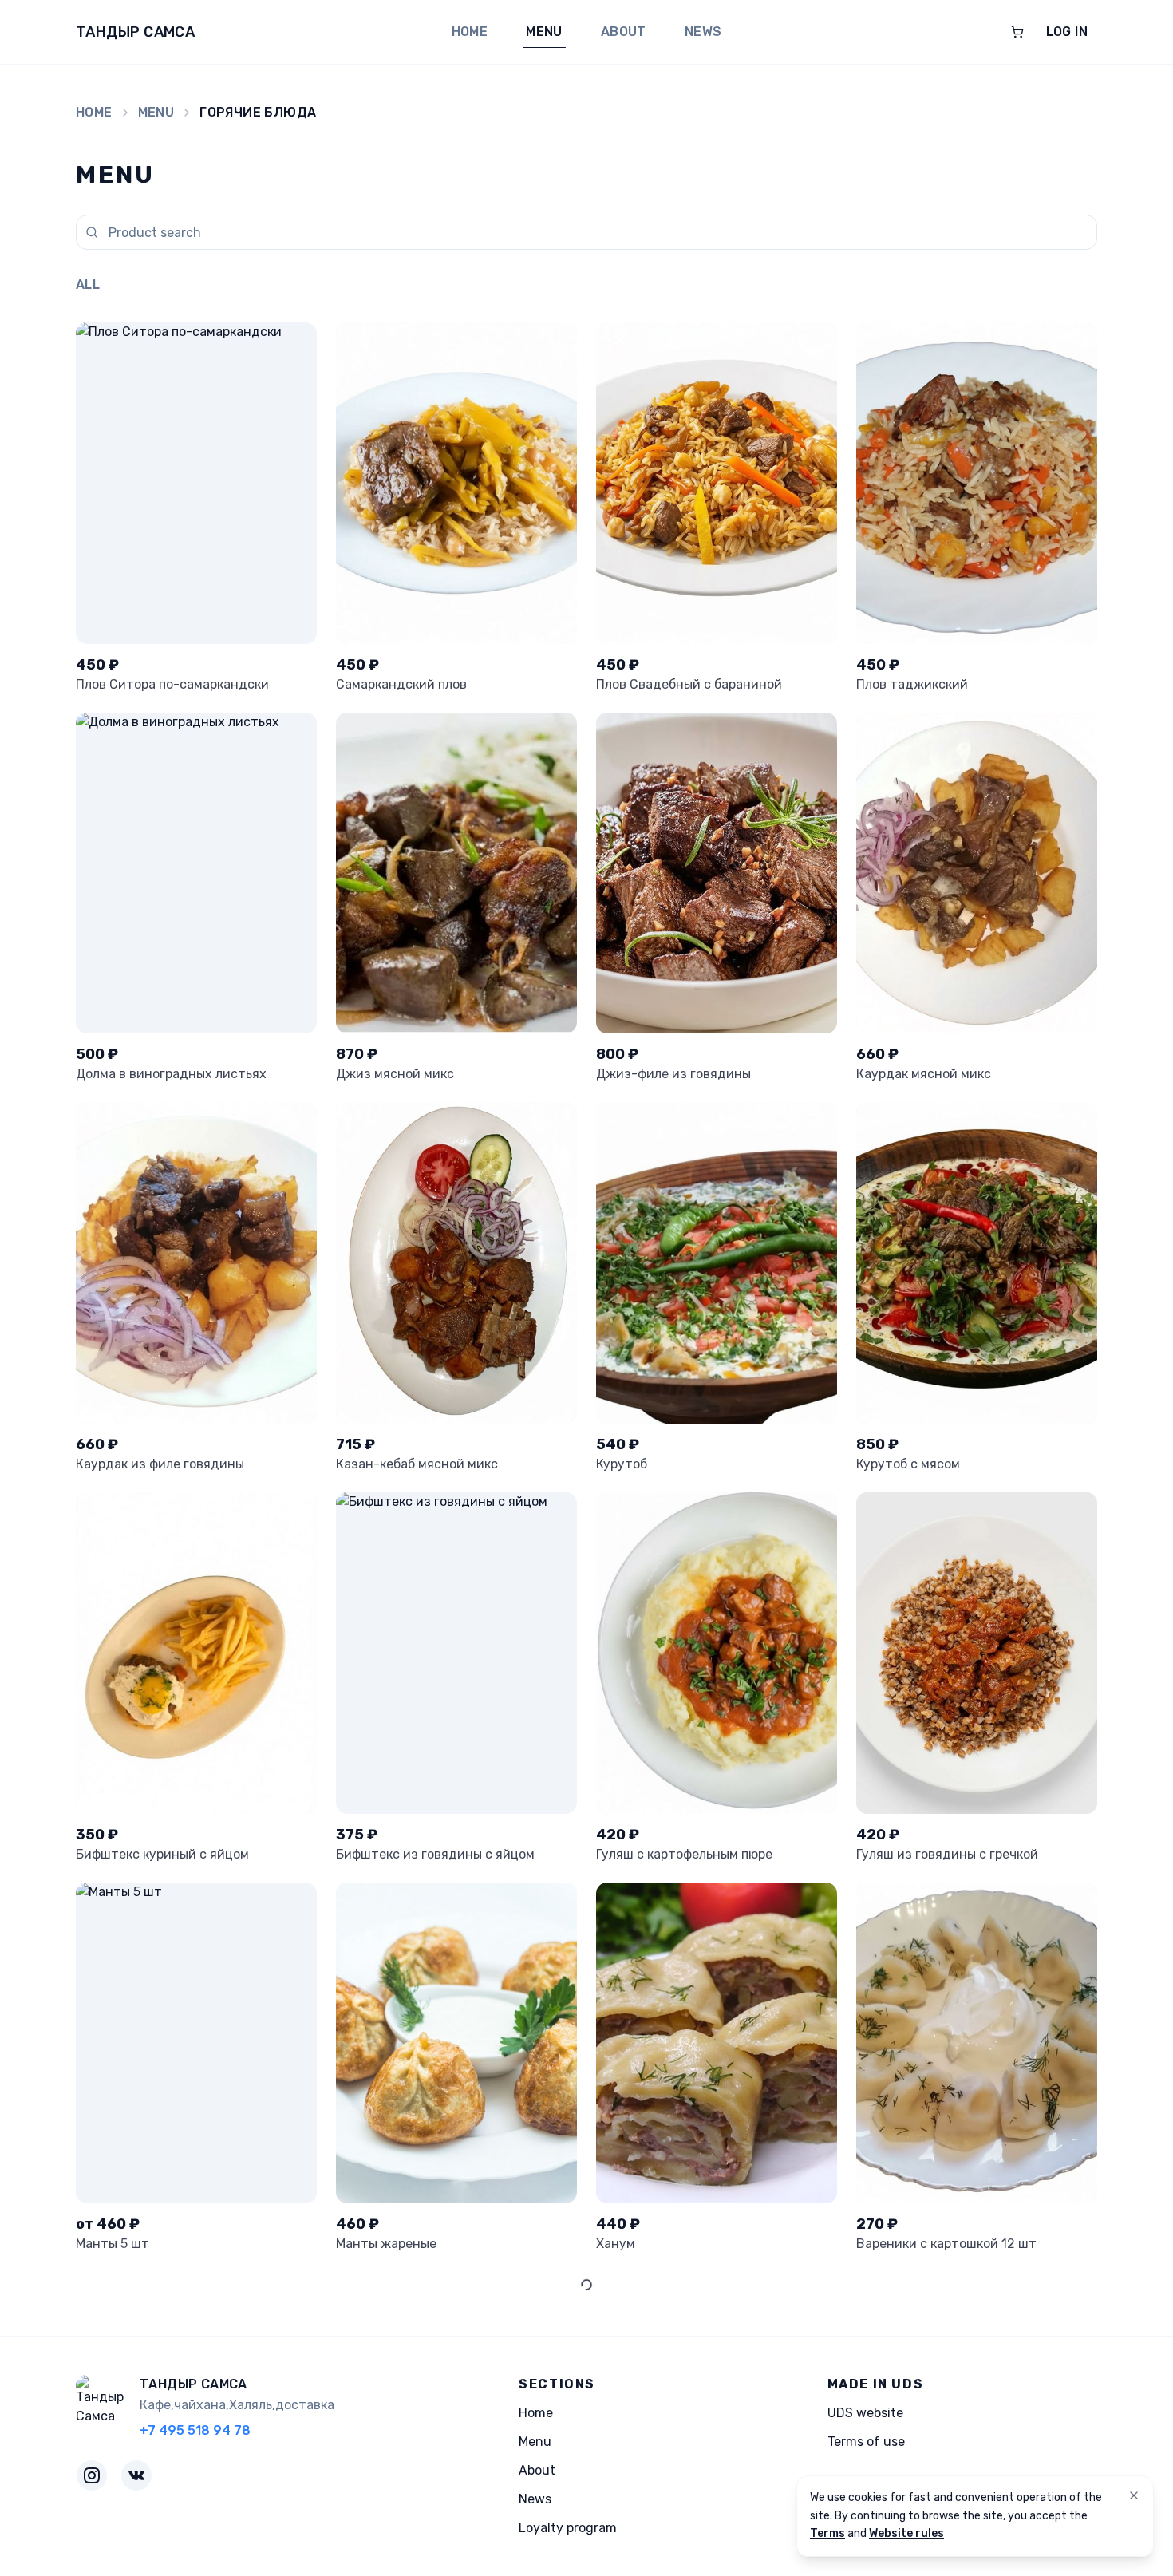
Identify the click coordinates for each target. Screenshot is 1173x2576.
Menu (544, 32)
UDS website (865, 2413)
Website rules (906, 2533)
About (624, 32)
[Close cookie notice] (1134, 2495)
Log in (1067, 32)
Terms (827, 2533)
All (88, 284)
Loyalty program (568, 2528)
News (703, 32)
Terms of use (866, 2442)
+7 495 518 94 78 (195, 2430)
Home (470, 32)
